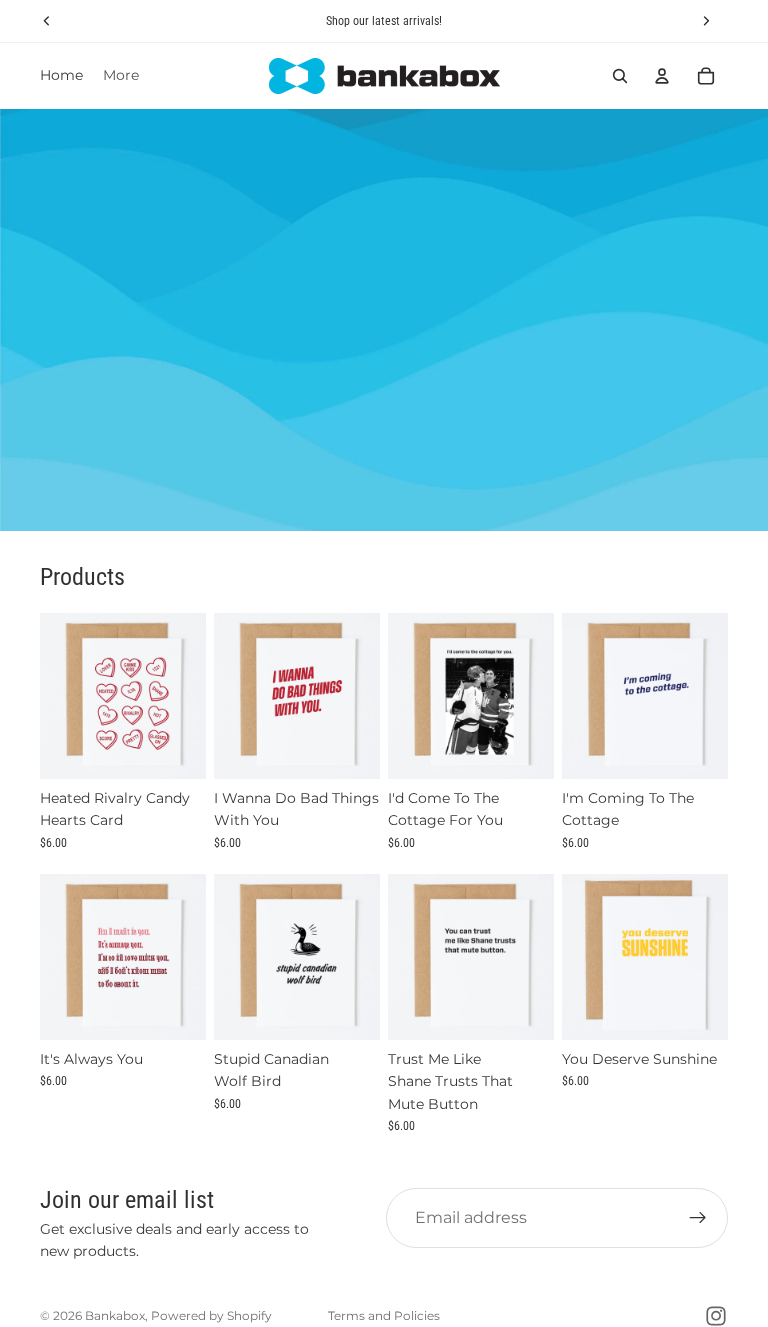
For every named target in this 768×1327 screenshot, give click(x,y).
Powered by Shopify (211, 1315)
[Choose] (175, 1009)
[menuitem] (121, 76)
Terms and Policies (384, 1315)
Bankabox (115, 1315)
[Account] (662, 76)
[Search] (620, 76)
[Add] (175, 748)
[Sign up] (698, 1218)
